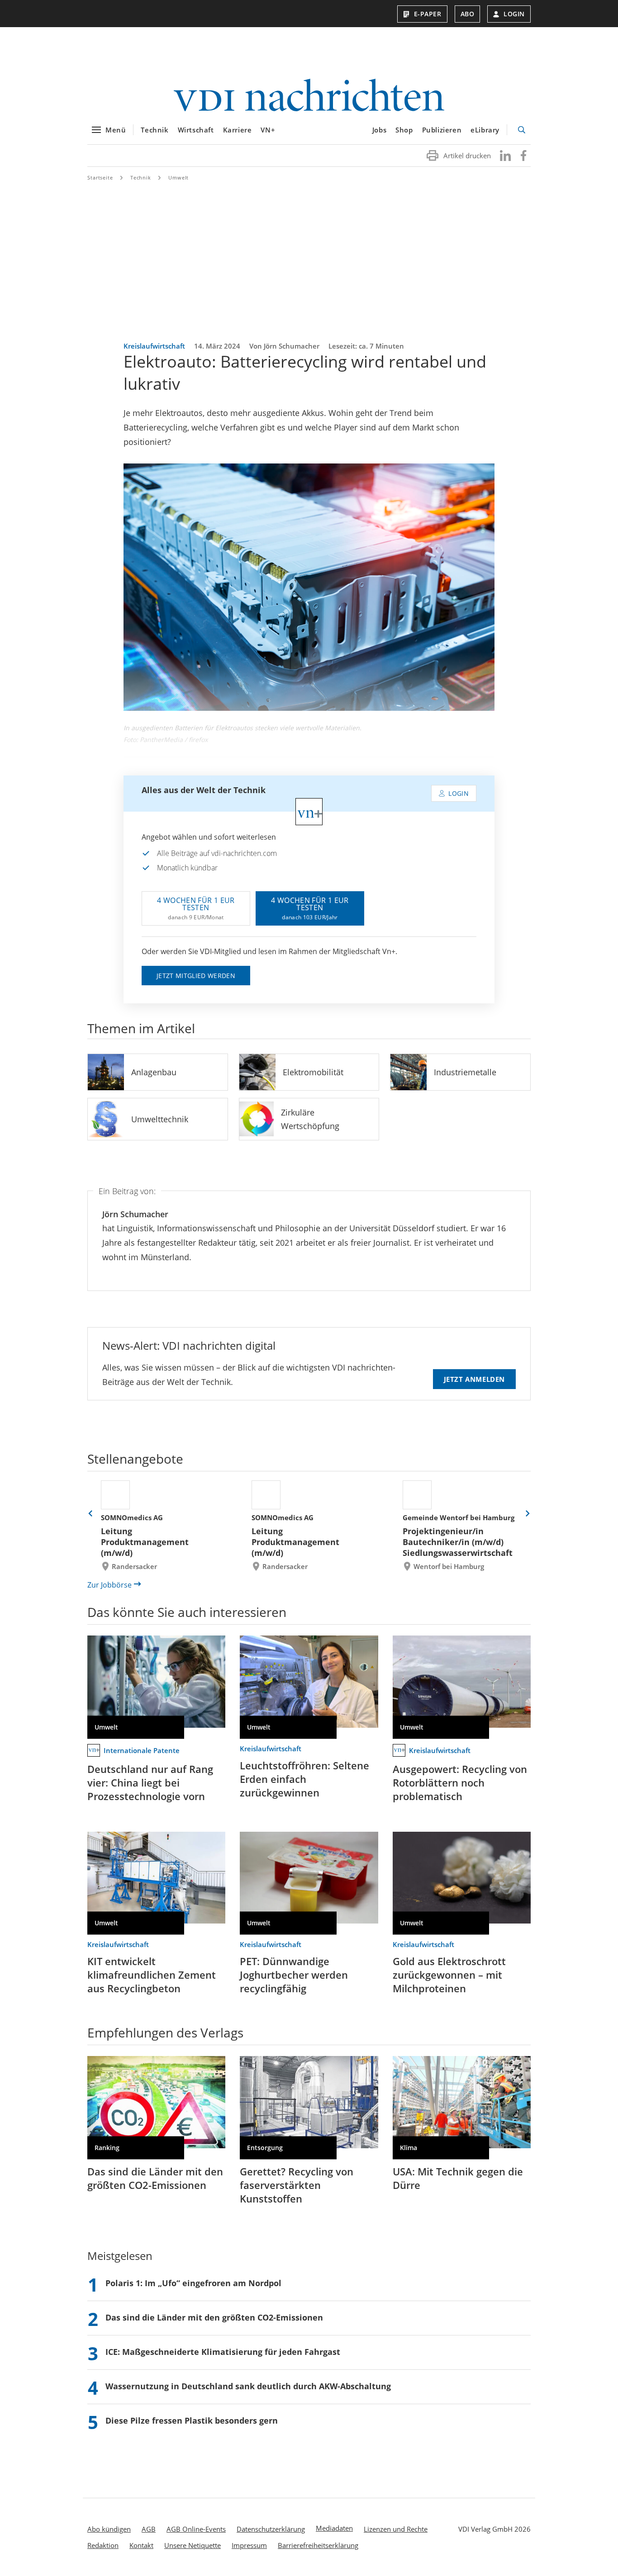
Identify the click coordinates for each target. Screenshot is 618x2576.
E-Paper (428, 14)
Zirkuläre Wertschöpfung (310, 1119)
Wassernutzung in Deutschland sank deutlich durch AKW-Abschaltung (248, 2386)
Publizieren (442, 130)
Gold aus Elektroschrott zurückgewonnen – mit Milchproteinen (449, 1975)
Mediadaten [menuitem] (334, 2528)
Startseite (100, 177)
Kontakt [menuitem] (141, 2545)
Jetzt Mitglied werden (196, 976)
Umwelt (178, 177)
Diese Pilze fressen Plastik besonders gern (192, 2420)
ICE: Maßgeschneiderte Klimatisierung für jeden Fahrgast (223, 2352)
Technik (154, 130)
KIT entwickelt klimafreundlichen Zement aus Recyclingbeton (152, 1975)
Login (514, 14)
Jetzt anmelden (474, 1379)
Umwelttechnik (160, 1119)
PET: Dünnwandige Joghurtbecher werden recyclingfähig (294, 1975)
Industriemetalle (465, 1072)
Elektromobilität (313, 1072)
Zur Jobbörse (109, 1585)
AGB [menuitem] (149, 2529)
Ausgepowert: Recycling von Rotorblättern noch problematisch (460, 1782)
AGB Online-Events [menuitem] (196, 2529)
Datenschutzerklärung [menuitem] (271, 2529)
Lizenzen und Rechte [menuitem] (396, 2529)
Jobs (379, 130)
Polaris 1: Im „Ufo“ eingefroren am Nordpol (193, 2283)
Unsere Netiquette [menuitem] (193, 2545)
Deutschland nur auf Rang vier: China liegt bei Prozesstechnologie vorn (150, 1782)
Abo (468, 14)
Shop (404, 130)
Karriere (238, 130)
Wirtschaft (196, 130)
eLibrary (485, 130)
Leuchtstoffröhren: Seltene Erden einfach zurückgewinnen (304, 1779)
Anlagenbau (154, 1072)
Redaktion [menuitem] (103, 2545)
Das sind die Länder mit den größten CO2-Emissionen (155, 2178)
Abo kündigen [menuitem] (109, 2529)
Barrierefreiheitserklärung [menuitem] (318, 2545)
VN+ (268, 130)
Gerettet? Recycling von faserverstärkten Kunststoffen (297, 2185)
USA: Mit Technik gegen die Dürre (458, 2178)
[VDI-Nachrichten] (309, 96)
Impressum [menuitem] (249, 2545)
